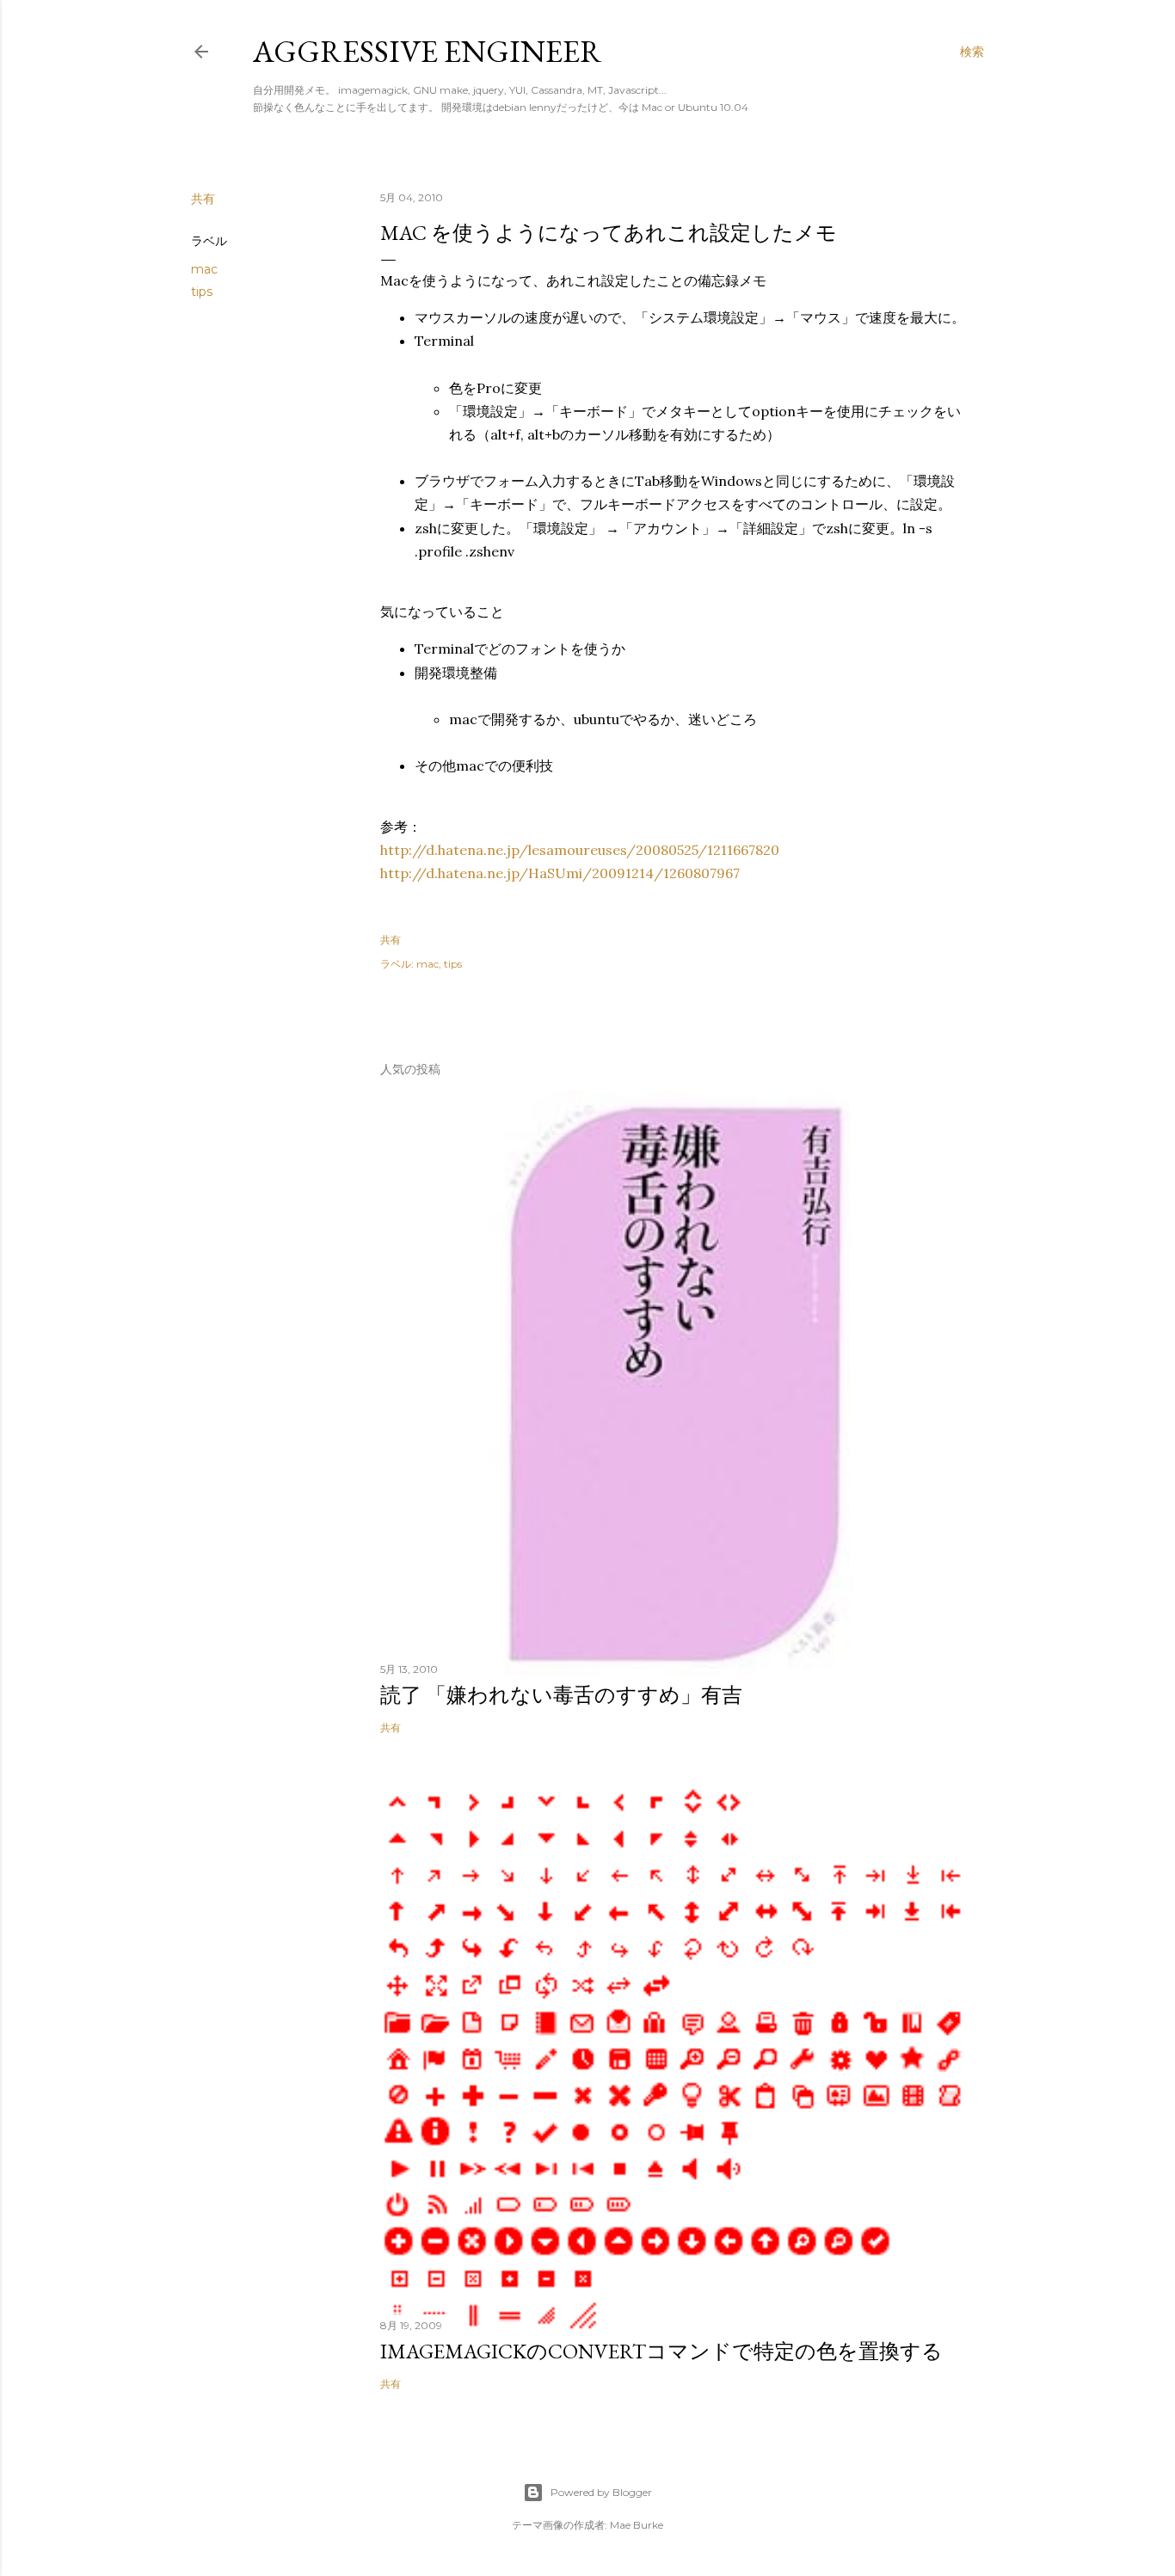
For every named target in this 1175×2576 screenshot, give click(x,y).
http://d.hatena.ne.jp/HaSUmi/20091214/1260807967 (560, 873)
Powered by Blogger (601, 2492)
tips (202, 292)
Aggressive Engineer (428, 51)
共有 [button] (203, 199)
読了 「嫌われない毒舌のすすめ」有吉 (561, 1695)
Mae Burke (637, 2525)
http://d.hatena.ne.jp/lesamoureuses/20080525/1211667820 (580, 850)
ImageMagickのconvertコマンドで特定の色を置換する (661, 2351)
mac (204, 269)
